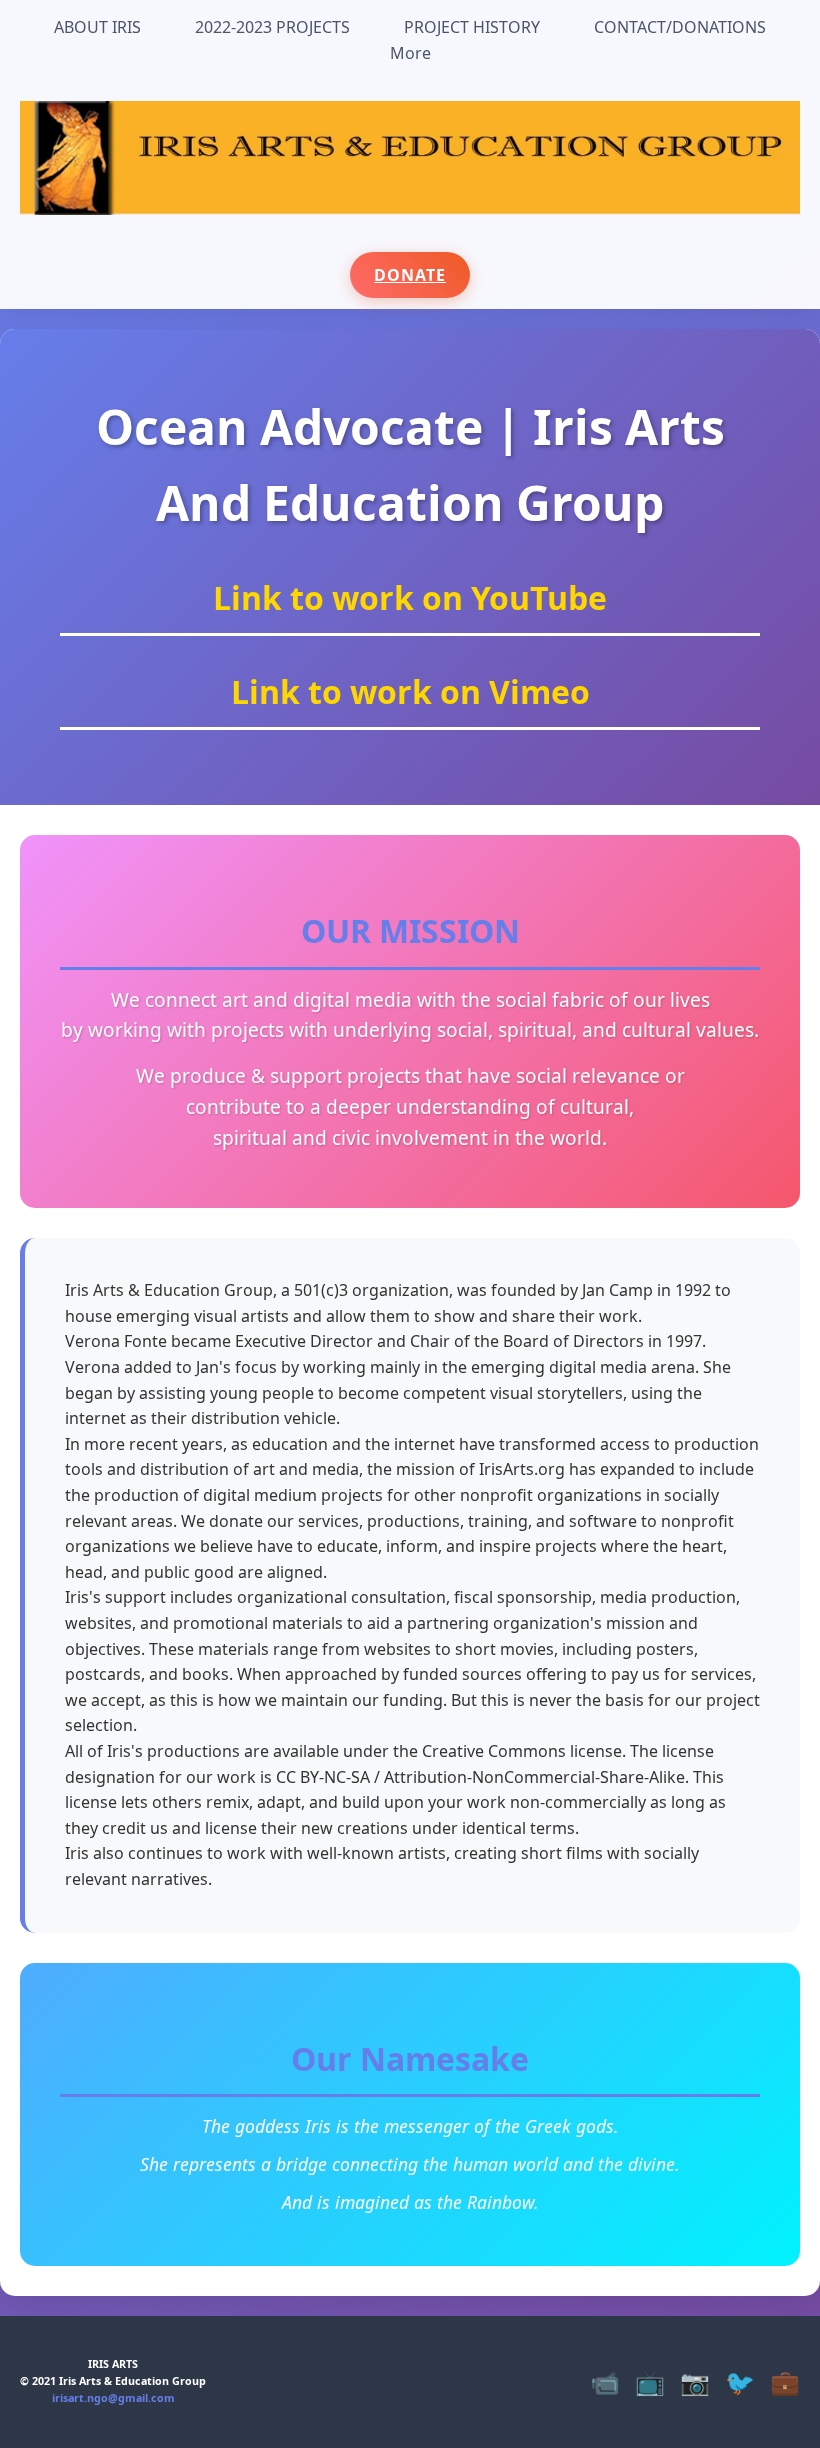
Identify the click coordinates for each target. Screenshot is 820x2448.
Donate (410, 275)
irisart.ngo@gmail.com (113, 2398)
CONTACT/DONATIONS (680, 27)
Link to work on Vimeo (410, 691)
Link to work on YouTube (410, 597)
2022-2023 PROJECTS (272, 27)
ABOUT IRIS (97, 27)
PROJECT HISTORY (472, 27)
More (410, 53)
